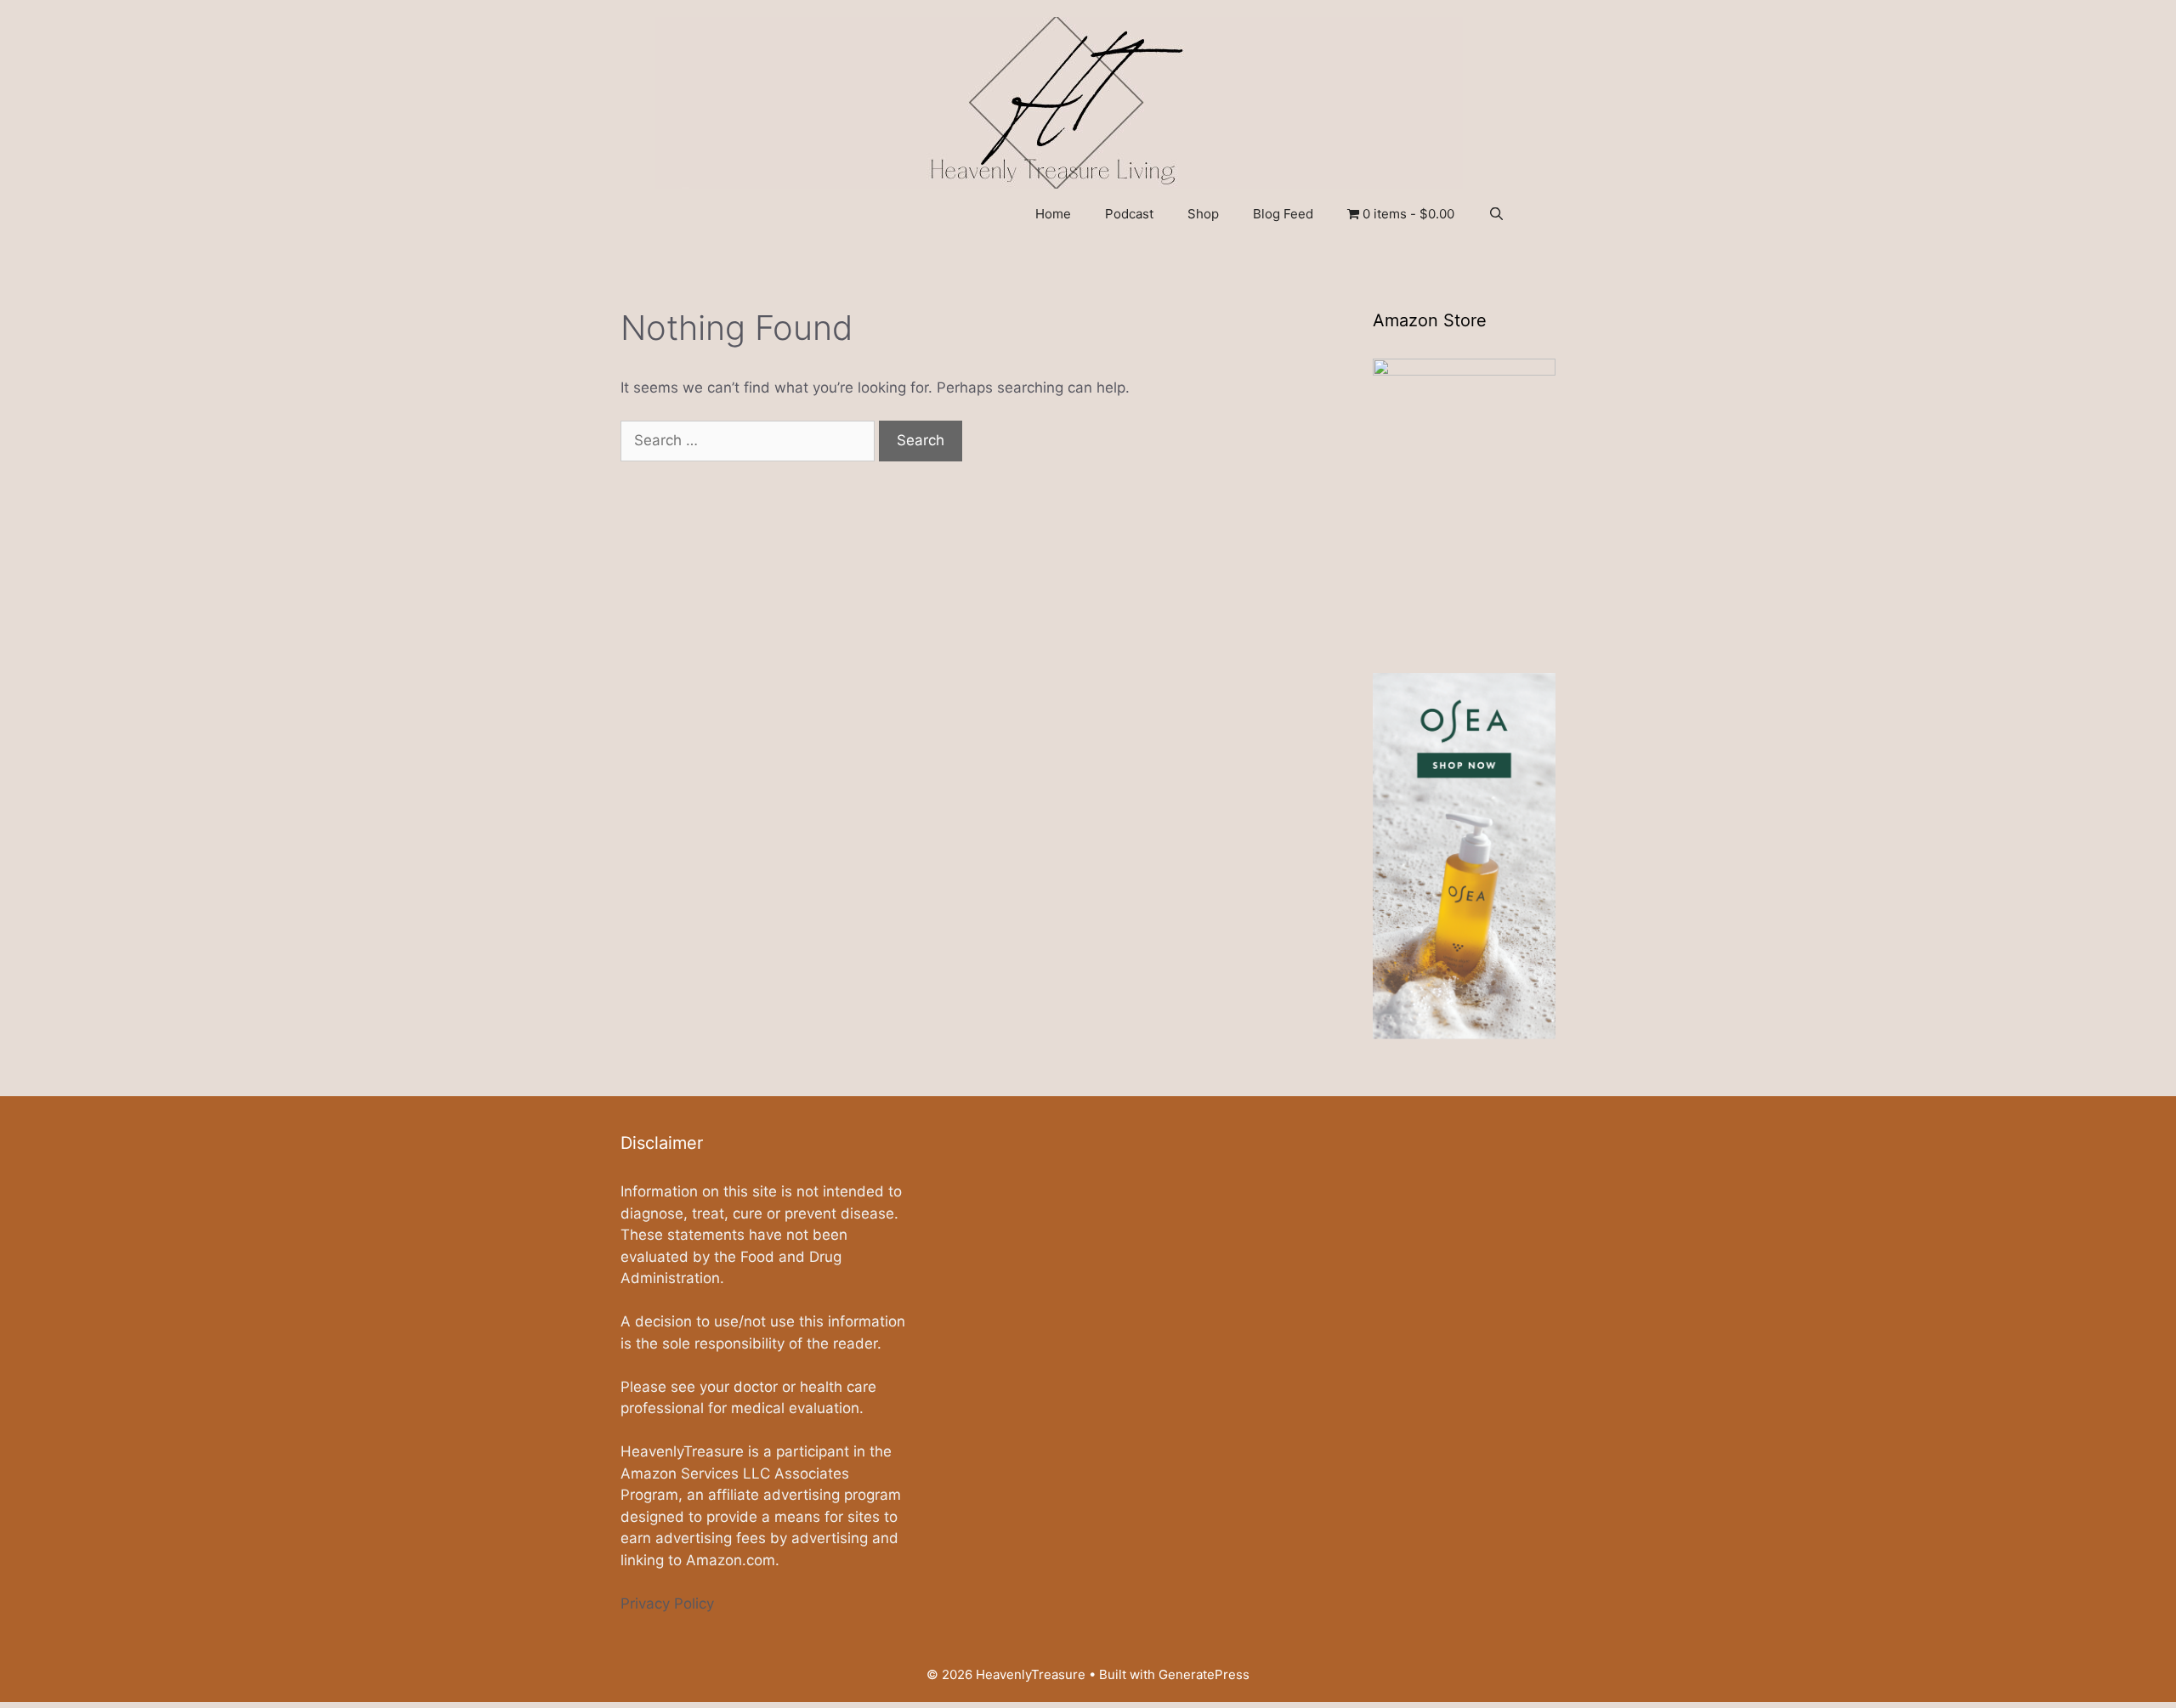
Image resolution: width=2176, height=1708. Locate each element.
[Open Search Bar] (1496, 214)
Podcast (1129, 214)
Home (1053, 214)
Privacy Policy (667, 1603)
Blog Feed (1283, 214)
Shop (1203, 214)
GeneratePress (1204, 1674)
